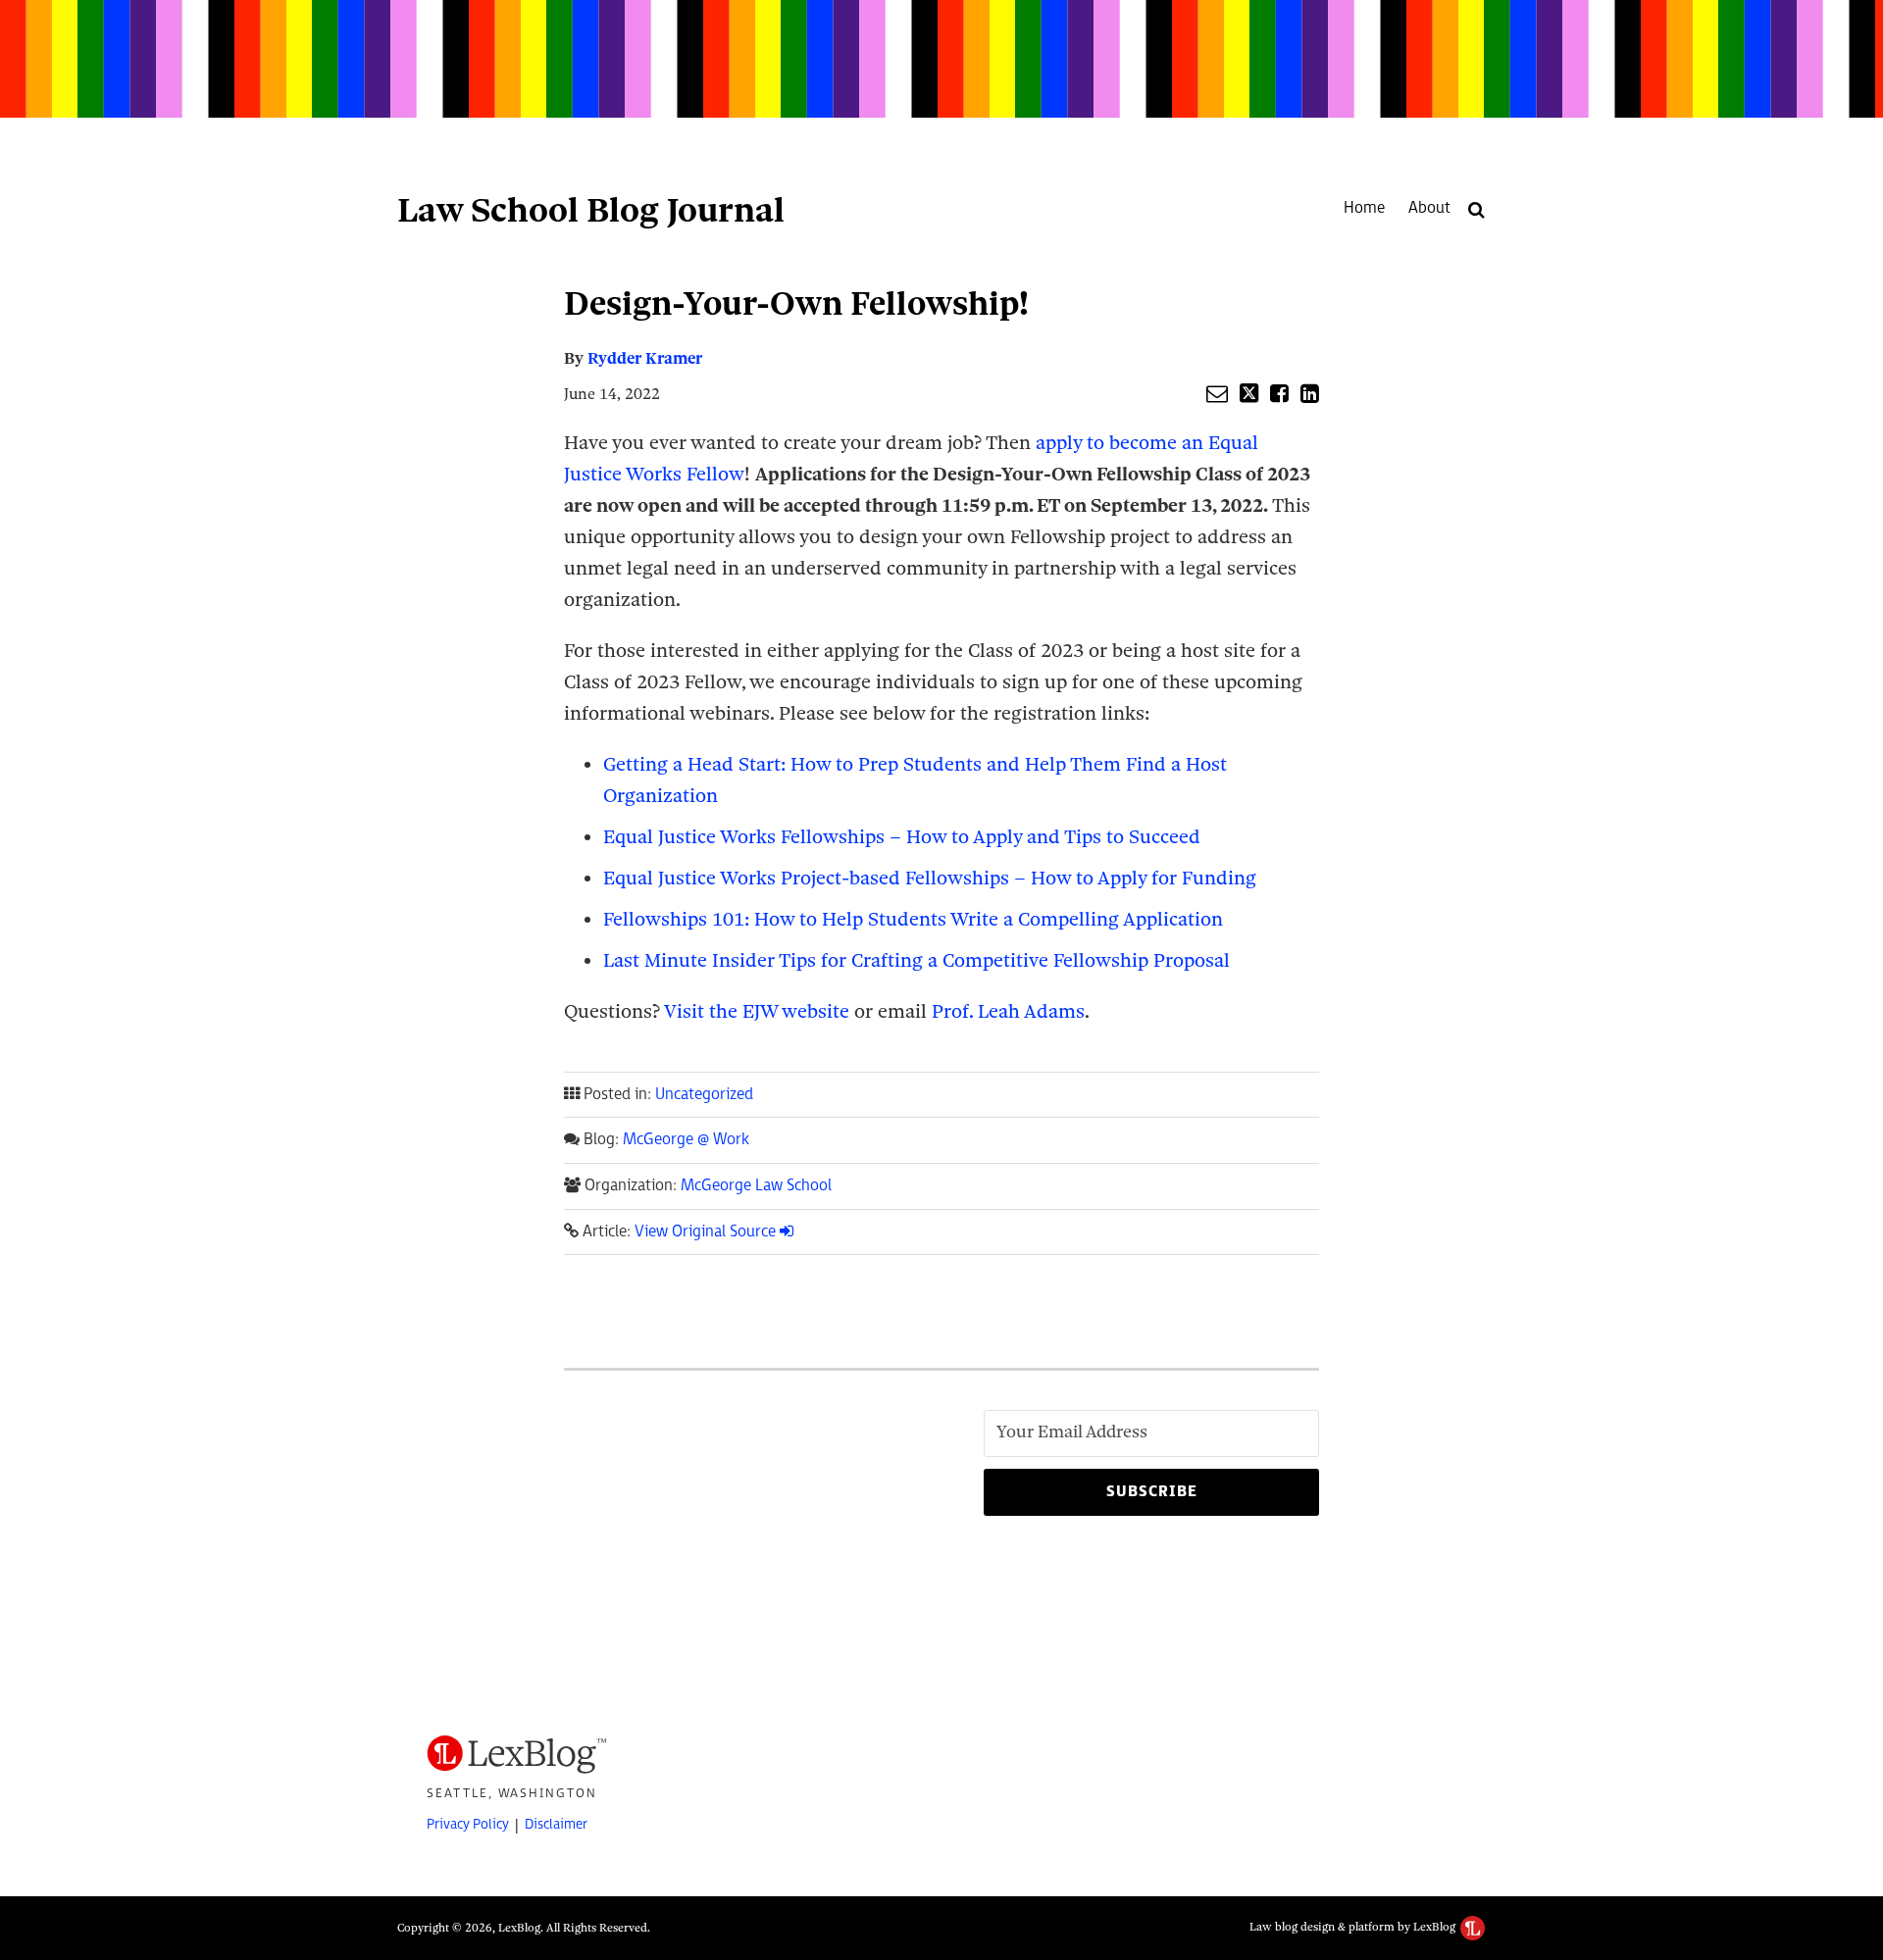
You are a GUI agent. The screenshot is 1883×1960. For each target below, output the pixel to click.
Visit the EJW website (757, 1011)
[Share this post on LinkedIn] (1310, 393)
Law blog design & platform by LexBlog (1354, 1927)
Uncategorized (704, 1095)
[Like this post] (1279, 393)
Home (1364, 208)
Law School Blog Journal (591, 210)
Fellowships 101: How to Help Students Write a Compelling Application (913, 919)
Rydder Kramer (645, 358)
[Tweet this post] (1249, 393)
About (1429, 208)
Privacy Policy (468, 1824)
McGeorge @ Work (686, 1140)
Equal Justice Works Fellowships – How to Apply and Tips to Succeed (902, 837)
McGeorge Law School (756, 1186)
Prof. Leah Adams (1008, 1011)
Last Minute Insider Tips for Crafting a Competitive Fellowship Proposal (916, 960)
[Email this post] (1217, 393)
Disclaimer (556, 1824)
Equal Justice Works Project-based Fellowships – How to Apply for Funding (930, 878)
